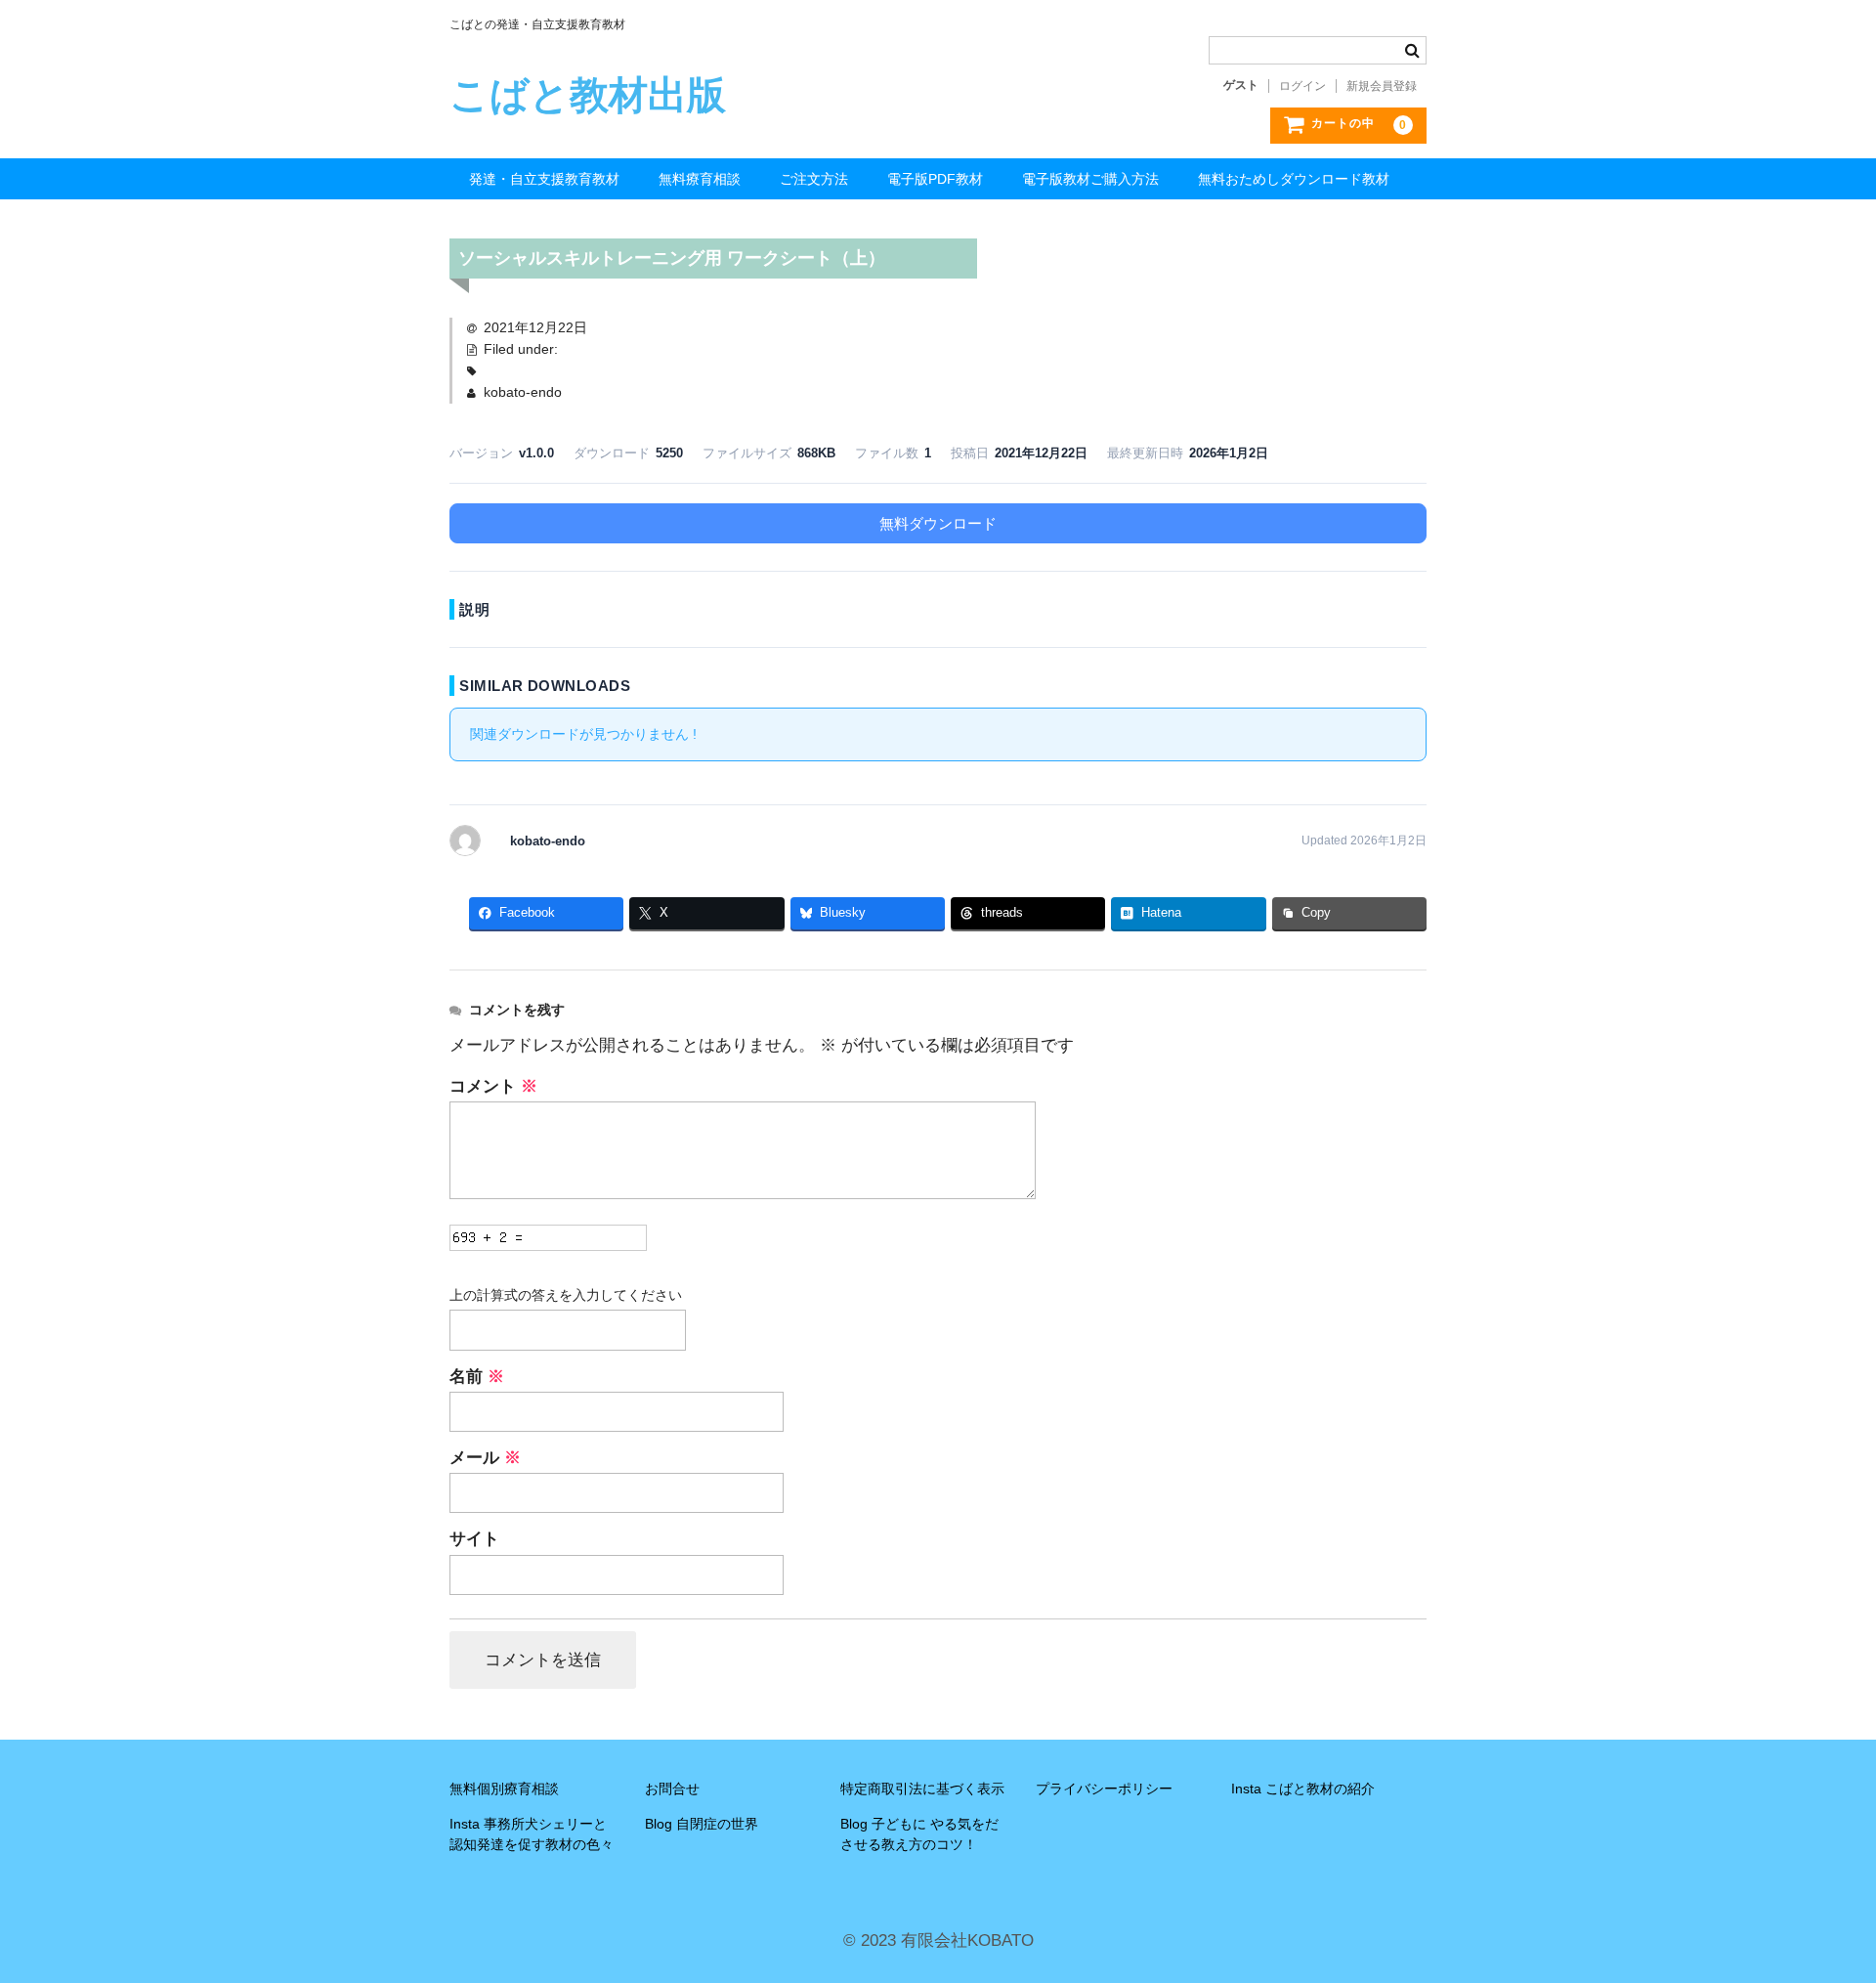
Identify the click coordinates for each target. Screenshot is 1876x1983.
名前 (477, 1377)
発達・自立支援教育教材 (544, 179)
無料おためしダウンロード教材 (1294, 179)
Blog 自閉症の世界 (702, 1824)
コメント (493, 1086)
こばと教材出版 (588, 95)
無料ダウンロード (938, 523)
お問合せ (672, 1789)
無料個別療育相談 (504, 1789)
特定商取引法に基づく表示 (922, 1789)
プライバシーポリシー (1104, 1789)
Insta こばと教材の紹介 (1303, 1789)
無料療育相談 (700, 179)
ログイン (1302, 86)
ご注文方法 (814, 179)
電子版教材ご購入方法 (1090, 179)
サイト (474, 1539)
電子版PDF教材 (935, 179)
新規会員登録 (1382, 86)
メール (485, 1458)
